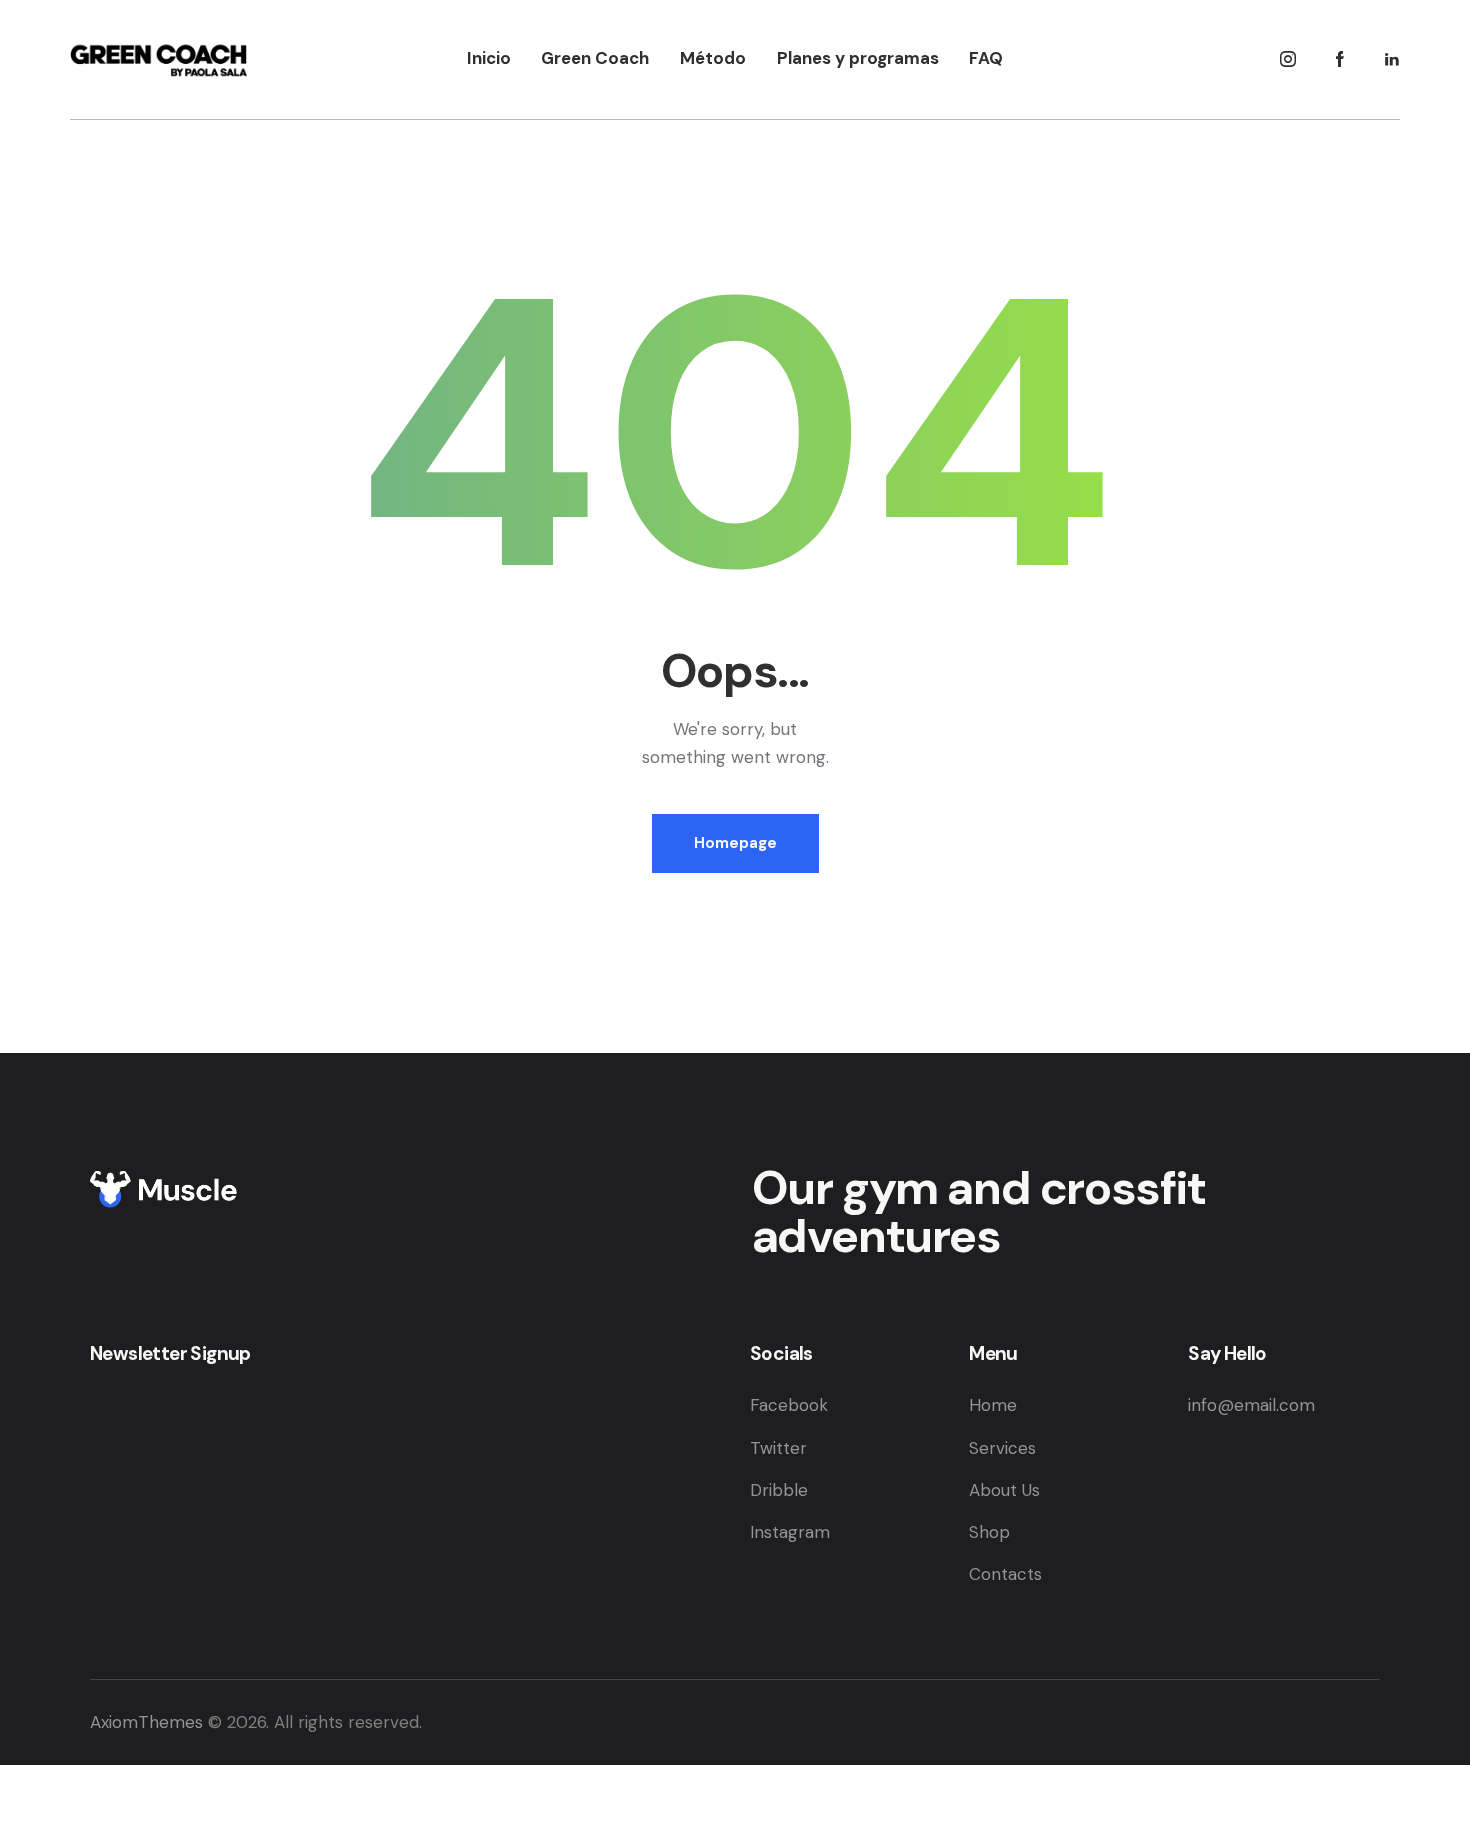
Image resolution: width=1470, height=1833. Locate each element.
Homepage (735, 843)
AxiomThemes (146, 1722)
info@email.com (1251, 1405)
